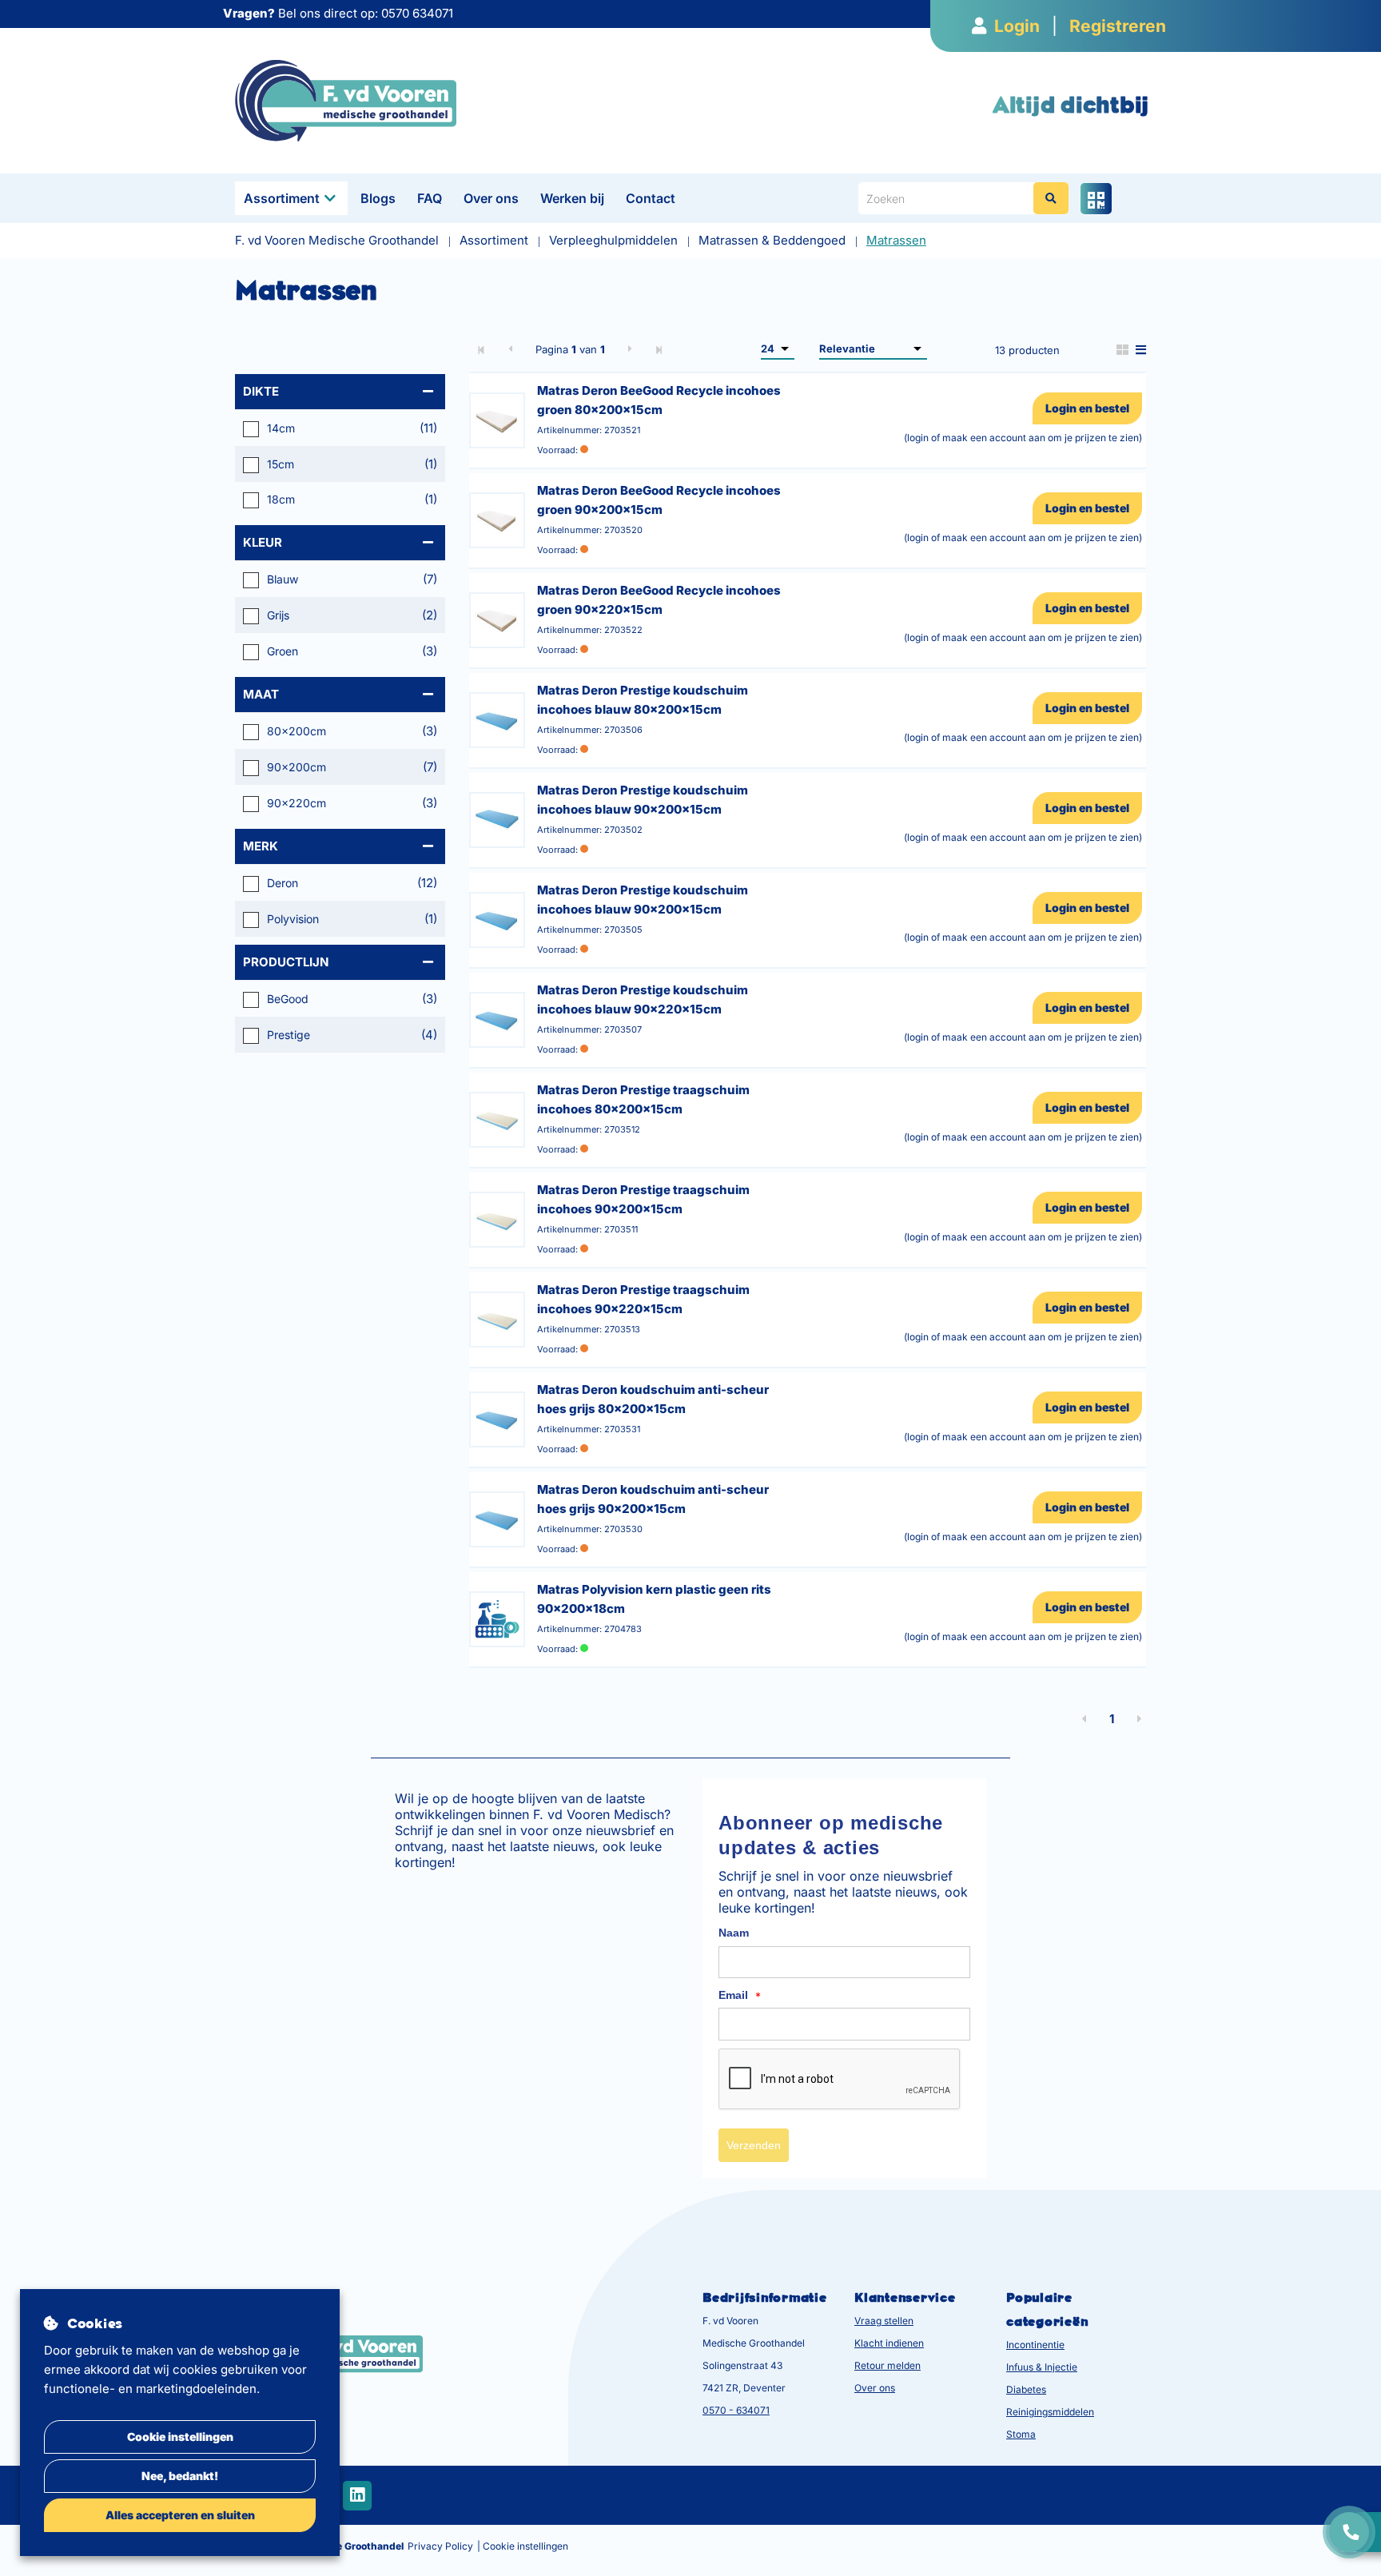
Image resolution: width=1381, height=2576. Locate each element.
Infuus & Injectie (1042, 2367)
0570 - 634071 (736, 2410)
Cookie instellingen (180, 2437)
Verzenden (754, 2145)
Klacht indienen (889, 2343)
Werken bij (572, 198)
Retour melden (888, 2365)
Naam (734, 1933)
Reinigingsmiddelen (1050, 2412)
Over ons (491, 198)
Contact (651, 198)
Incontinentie (1035, 2345)
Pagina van (570, 349)
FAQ (430, 198)
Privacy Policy (440, 2546)
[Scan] (1096, 199)
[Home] (346, 100)
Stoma (1021, 2434)
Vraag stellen (884, 2321)
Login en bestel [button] (1087, 408)
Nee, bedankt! (180, 2476)
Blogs (378, 198)
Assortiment (282, 198)
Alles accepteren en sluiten (180, 2515)
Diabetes (1026, 2389)
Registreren (1118, 26)
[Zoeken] (1051, 198)
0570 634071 (417, 13)
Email (740, 1996)
